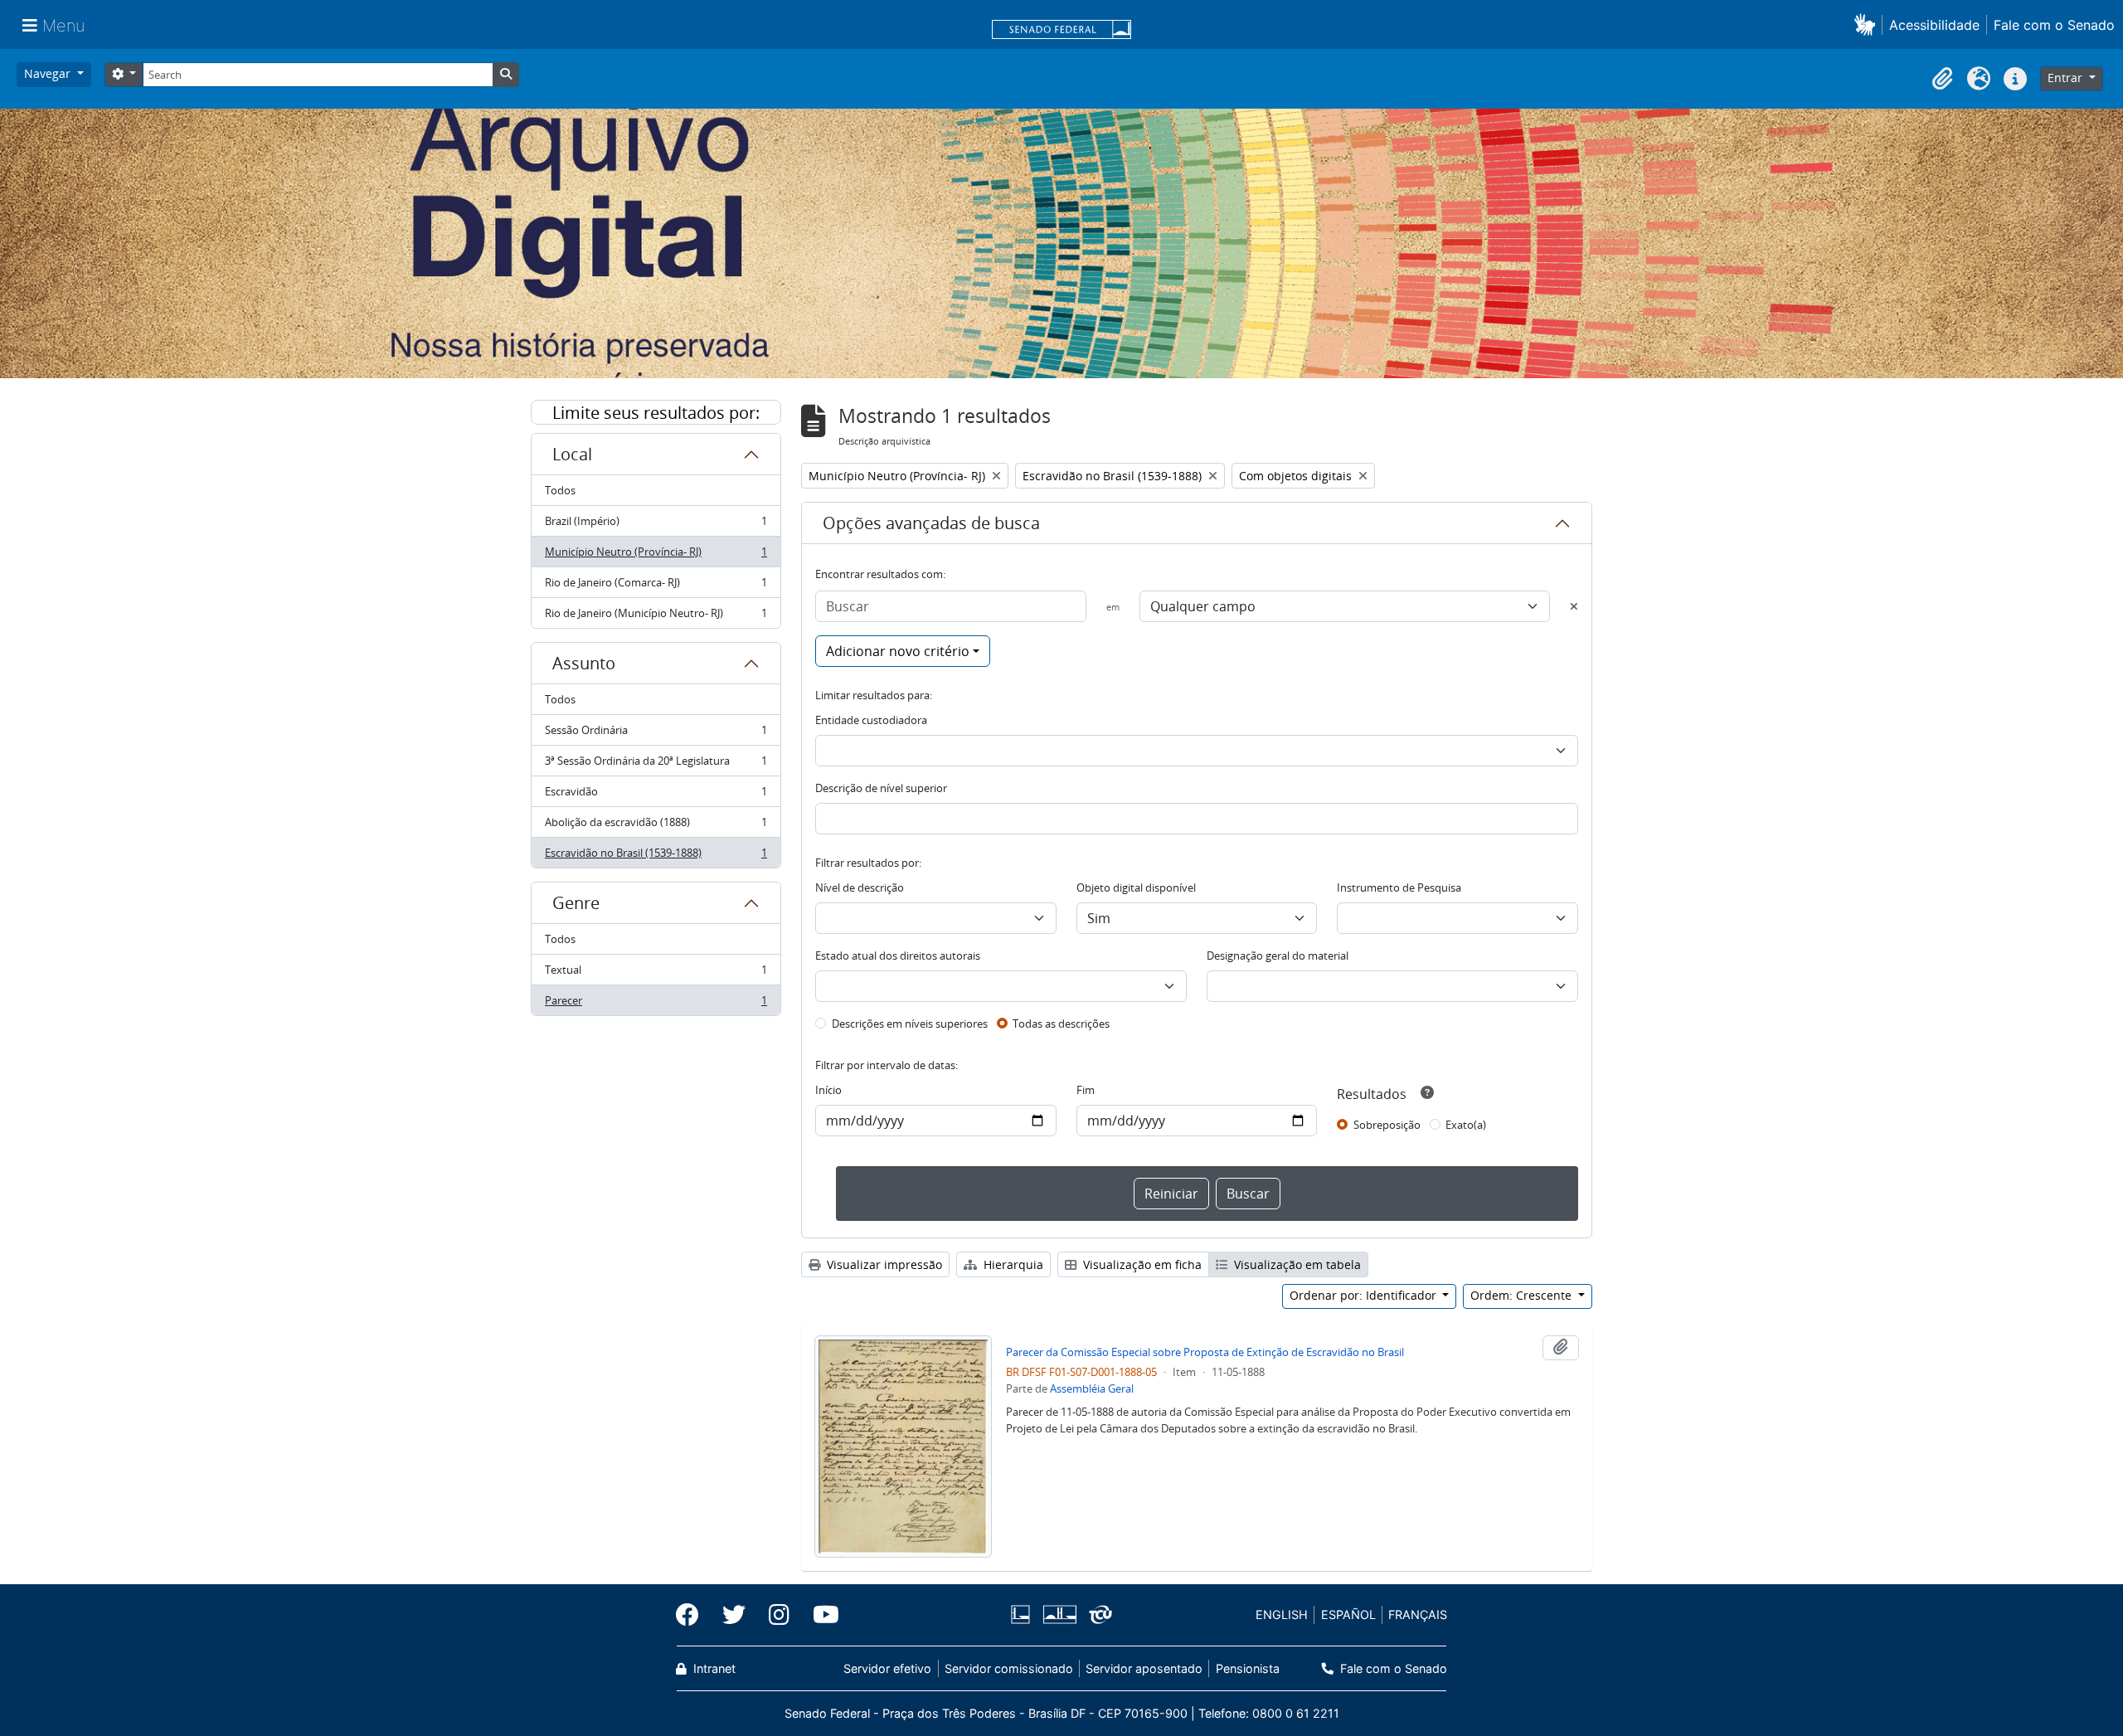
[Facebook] (693, 1615)
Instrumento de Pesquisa (1399, 887)
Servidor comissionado (1009, 1668)
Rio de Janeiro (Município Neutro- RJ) (656, 617)
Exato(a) (1466, 1125)
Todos (560, 490)
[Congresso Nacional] (1059, 1614)
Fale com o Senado (2054, 25)
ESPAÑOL (1348, 1614)
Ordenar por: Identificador (1365, 1295)
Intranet (713, 1668)
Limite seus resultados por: (656, 413)
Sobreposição (1387, 1125)
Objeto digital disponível (1136, 887)
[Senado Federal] (1061, 31)
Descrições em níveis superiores (910, 1024)
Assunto (584, 663)
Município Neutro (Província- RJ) (656, 556)
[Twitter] (734, 1615)
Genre (576, 903)
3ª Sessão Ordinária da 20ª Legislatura (656, 765)
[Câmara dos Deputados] (1023, 1614)
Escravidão (656, 795)
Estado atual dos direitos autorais (898, 956)
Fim (1086, 1090)
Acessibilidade (1934, 25)
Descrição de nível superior (881, 788)
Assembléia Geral (1092, 1388)
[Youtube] (820, 1615)
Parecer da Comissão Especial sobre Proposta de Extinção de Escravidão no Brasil (1205, 1352)
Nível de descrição (860, 887)
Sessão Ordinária (656, 734)
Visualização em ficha (1141, 1264)
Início (828, 1090)
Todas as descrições (1061, 1024)
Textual (656, 974)
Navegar (49, 73)
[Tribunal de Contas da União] (1098, 1614)
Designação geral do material (1278, 956)
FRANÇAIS (1418, 1614)
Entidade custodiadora (871, 720)
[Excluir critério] (1574, 606)
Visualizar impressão (883, 1264)
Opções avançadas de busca (931, 523)
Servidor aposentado (1144, 1668)
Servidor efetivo (887, 1668)
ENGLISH (1282, 1614)
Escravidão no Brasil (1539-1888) (656, 856)
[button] (1868, 24)
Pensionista (1247, 1668)
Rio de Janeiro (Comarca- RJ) (656, 586)
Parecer (656, 1004)
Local (572, 454)
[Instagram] (779, 1615)
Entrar (2067, 78)
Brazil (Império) (656, 525)
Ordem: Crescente (1523, 1295)
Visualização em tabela (1296, 1264)
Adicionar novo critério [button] (898, 651)
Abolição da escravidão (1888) (656, 826)
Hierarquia (1012, 1264)
